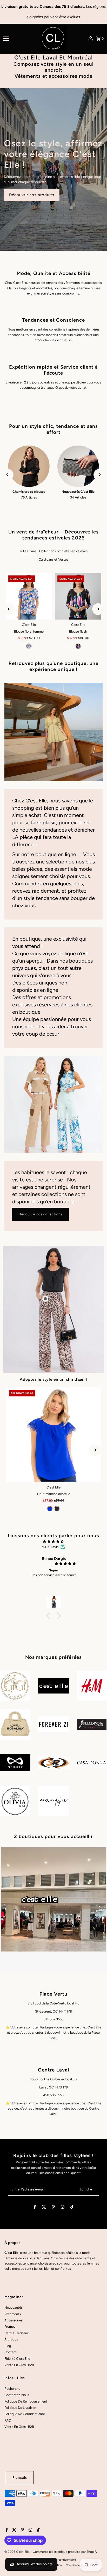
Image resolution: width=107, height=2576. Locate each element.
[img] (53, 1541)
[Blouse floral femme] (29, 596)
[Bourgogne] (53, 1509)
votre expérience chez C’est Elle (77, 2027)
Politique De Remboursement (26, 2401)
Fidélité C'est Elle (17, 2359)
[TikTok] (72, 2208)
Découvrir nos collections (41, 1214)
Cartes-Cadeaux (16, 2333)
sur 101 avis (50, 1547)
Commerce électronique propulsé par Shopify (65, 2552)
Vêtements (13, 2314)
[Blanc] (61, 1509)
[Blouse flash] (78, 596)
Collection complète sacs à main (63, 551)
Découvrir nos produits (32, 195)
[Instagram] (63, 2208)
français (20, 2478)
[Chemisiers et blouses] (29, 466)
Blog (8, 2346)
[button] (50, 1616)
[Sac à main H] (53, 1435)
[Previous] (8, 475)
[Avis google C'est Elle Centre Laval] (11, 2108)
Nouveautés (14, 2307)
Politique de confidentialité (60, 2560)
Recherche (12, 2389)
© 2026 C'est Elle (17, 2552)
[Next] (99, 475)
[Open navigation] (20, 38)
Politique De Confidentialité (25, 2414)
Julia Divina (28, 551)
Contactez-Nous (17, 2395)
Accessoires (13, 2320)
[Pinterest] (53, 2208)
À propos (11, 2339)
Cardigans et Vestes (53, 559)
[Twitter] (44, 2208)
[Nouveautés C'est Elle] (78, 466)
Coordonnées (74, 2565)
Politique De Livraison (20, 2408)
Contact (11, 2352)
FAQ (8, 2420)
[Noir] (78, 646)
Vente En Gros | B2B (19, 2365)
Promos (10, 2326)
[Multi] (29, 646)
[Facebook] (35, 2208)
